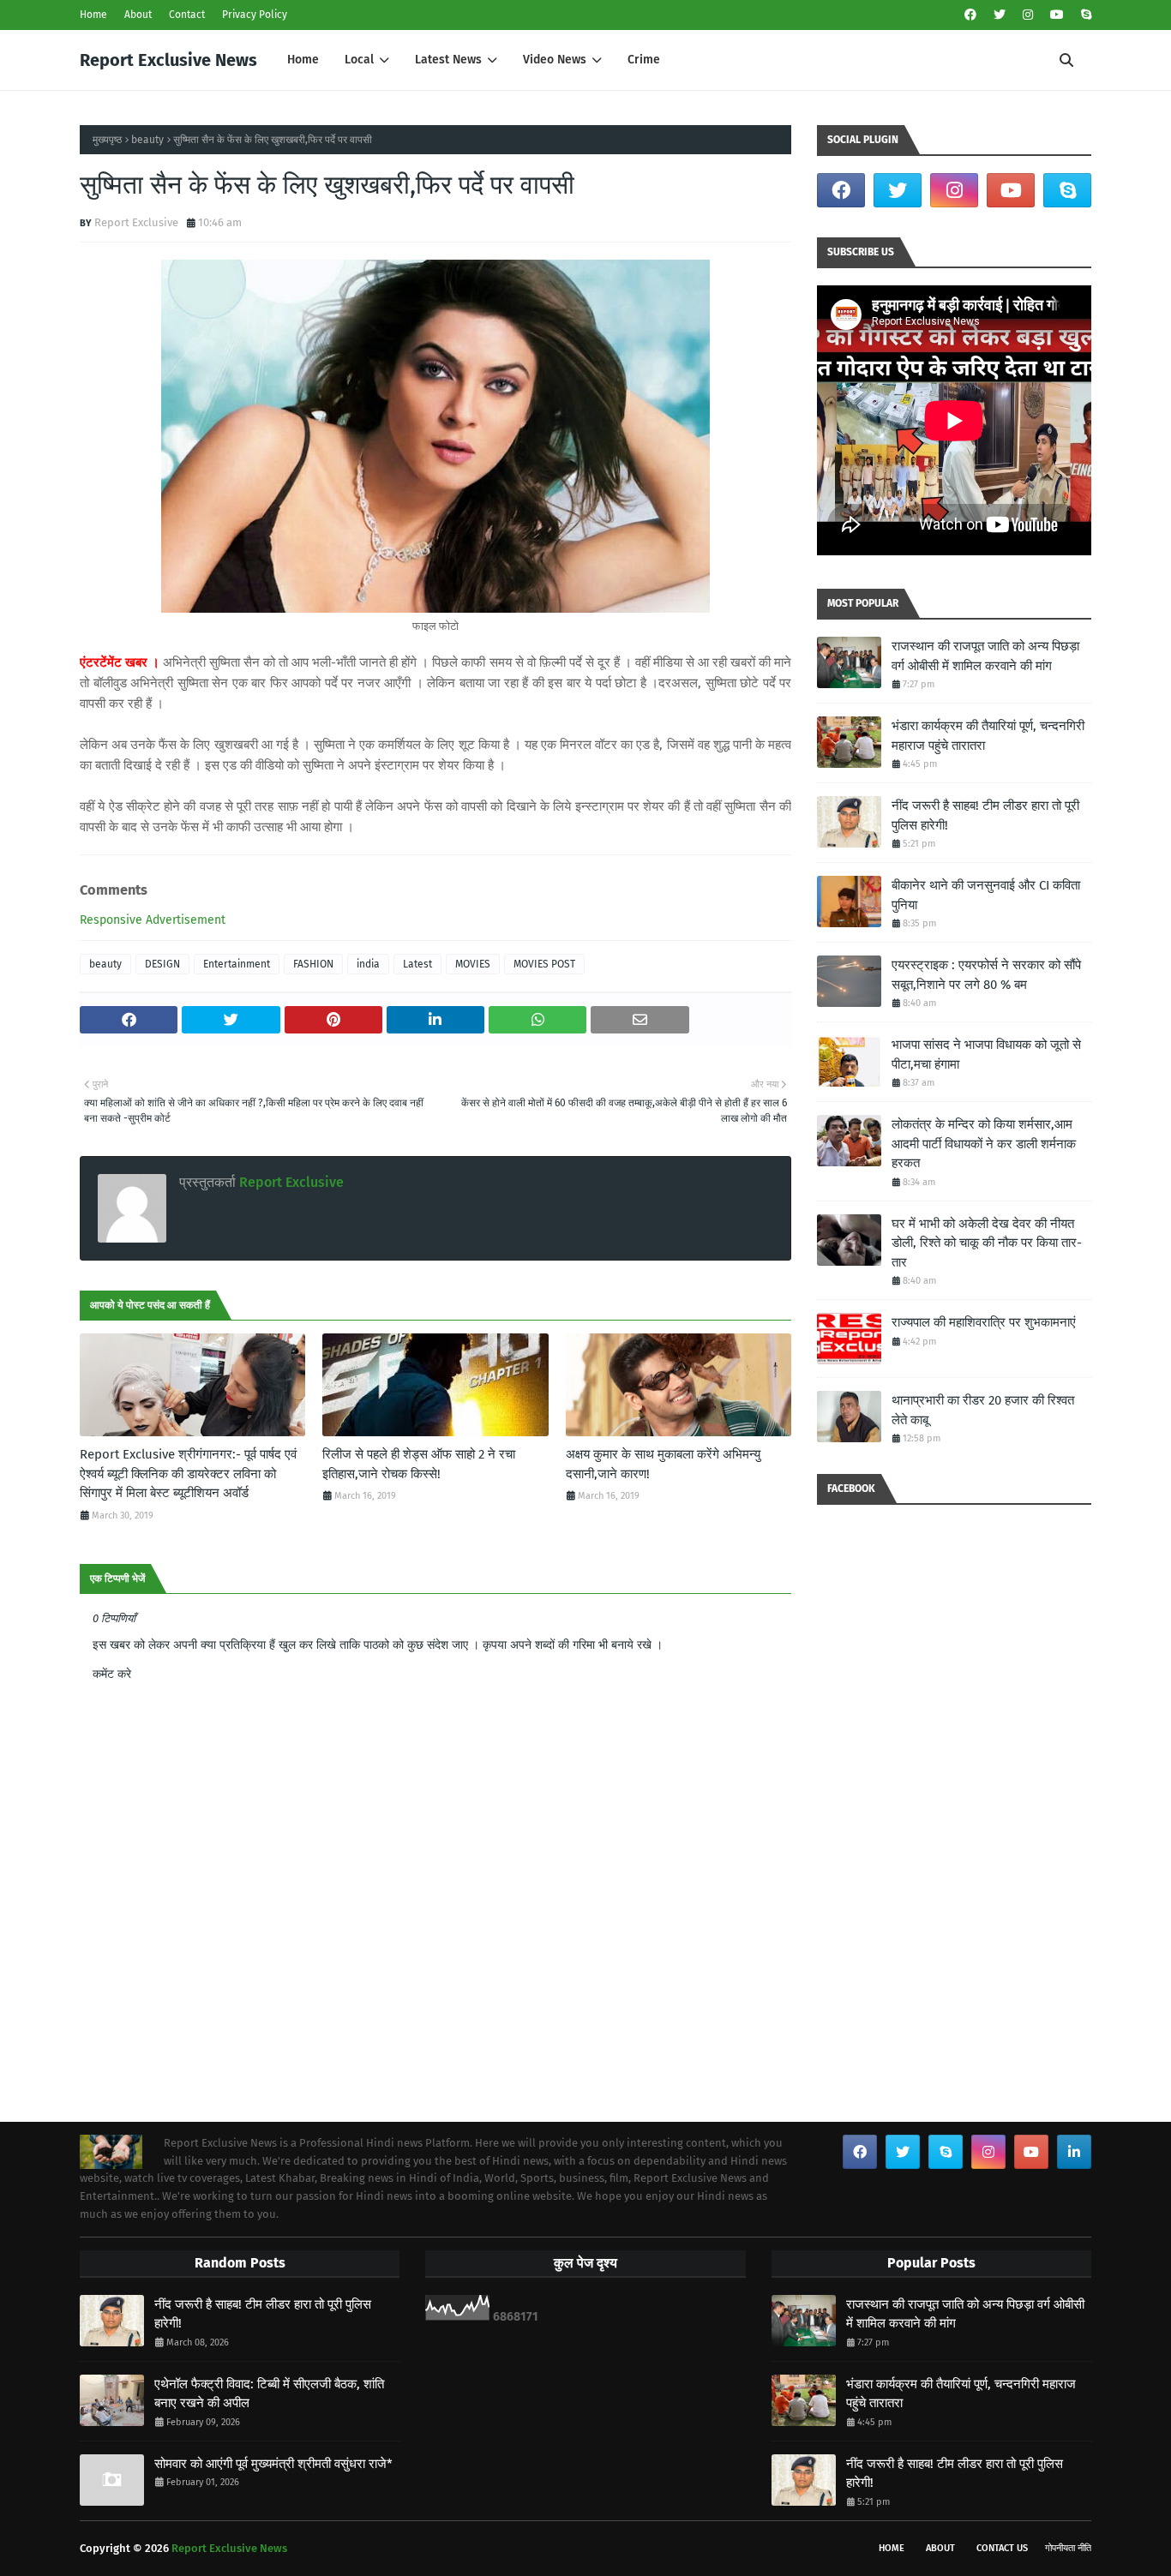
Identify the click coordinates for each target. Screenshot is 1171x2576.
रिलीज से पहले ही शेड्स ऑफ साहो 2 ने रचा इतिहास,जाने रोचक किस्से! (419, 1464)
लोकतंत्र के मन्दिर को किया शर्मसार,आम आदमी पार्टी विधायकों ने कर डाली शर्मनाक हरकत (984, 1144)
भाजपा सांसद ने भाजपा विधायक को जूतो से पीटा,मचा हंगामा (986, 1054)
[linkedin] (1074, 2152)
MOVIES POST (544, 964)
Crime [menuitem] (644, 60)
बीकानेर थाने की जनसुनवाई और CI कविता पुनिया (986, 895)
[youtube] (1057, 15)
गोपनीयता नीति (1068, 2548)
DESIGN (162, 964)
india (368, 964)
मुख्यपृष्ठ (107, 140)
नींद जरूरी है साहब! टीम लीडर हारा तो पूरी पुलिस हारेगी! (985, 815)
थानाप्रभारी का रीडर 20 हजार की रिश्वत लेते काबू (983, 1410)
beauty (147, 140)
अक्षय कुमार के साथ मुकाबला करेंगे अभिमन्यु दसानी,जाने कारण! (663, 1464)
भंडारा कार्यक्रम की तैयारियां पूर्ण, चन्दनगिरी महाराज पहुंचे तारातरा (988, 736)
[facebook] (970, 15)
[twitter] (1000, 15)
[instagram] (1028, 15)
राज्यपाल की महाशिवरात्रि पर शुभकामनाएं (984, 1322)
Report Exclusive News (168, 60)
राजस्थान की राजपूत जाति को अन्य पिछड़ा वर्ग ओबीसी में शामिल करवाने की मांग (985, 656)
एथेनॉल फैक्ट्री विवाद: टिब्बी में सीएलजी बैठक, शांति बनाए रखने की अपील (269, 2394)
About (138, 15)
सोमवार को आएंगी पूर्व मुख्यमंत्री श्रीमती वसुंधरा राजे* (273, 2464)
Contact (187, 15)
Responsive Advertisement (153, 920)
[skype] (1084, 15)
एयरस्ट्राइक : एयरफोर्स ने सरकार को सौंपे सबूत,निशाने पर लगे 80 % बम (986, 975)
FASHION (313, 964)
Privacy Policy (255, 15)
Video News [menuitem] (555, 60)
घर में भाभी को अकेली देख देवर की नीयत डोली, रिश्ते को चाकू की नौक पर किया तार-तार (987, 1243)
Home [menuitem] (303, 60)
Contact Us (1002, 2548)
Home (93, 15)
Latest (417, 964)
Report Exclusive (136, 222)
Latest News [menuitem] (448, 60)
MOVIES (473, 964)
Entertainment (237, 964)
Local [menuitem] (359, 60)
